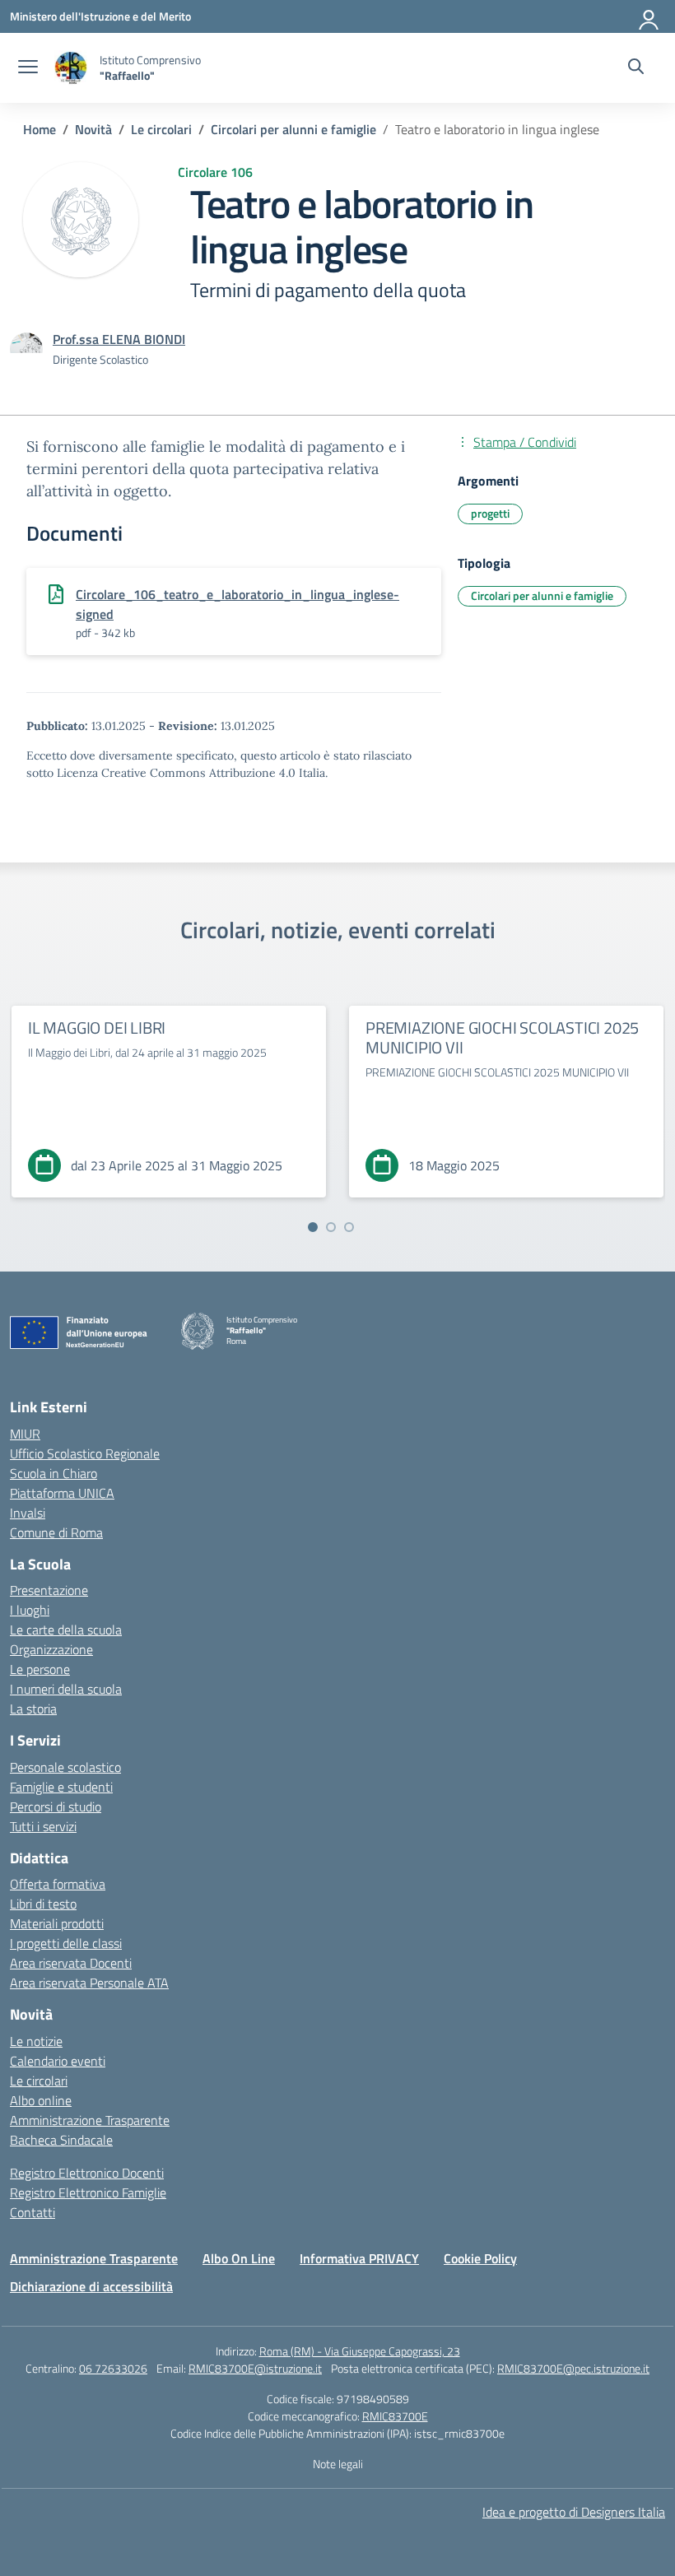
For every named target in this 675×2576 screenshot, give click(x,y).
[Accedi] (649, 16)
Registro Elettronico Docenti (87, 2173)
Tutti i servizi (43, 1826)
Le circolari (39, 2081)
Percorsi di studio (56, 1806)
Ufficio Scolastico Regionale (85, 1453)
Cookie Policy (480, 2258)
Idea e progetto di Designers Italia (574, 2512)
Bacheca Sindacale (61, 2140)
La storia (33, 1709)
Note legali (338, 2464)
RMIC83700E (395, 2416)
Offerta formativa (58, 1884)
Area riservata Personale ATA (89, 1983)
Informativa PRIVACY (359, 2258)
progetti (490, 513)
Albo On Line (239, 2258)
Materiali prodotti (57, 1923)
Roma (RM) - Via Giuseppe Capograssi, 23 (360, 2351)
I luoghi (30, 1610)
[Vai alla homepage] (71, 68)
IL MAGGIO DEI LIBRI (97, 1028)
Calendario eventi (58, 2061)
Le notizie (36, 2041)
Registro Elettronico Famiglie (88, 2192)
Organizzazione (51, 1649)
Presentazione (49, 1590)
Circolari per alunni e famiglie (542, 595)
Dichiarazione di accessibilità (91, 2286)
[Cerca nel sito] (636, 68)
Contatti (33, 2212)
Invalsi (28, 1513)
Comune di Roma (56, 1532)
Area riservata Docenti (71, 1963)
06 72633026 (113, 2368)
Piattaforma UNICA (62, 1493)
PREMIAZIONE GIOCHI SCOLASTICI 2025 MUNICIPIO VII (502, 1037)
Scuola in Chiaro (54, 1473)
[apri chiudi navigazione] (28, 68)
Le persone (40, 1669)
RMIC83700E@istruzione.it (255, 2368)
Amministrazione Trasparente (90, 2120)
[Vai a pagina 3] (349, 1227)
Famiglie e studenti (61, 1787)
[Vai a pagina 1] (313, 1227)
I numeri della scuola (66, 1689)
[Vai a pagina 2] (331, 1227)
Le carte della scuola (66, 1630)
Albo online (41, 2100)
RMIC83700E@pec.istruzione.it (573, 2368)
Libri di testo (43, 1904)
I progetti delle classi (66, 1943)
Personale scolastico (65, 1767)
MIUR (25, 1434)
